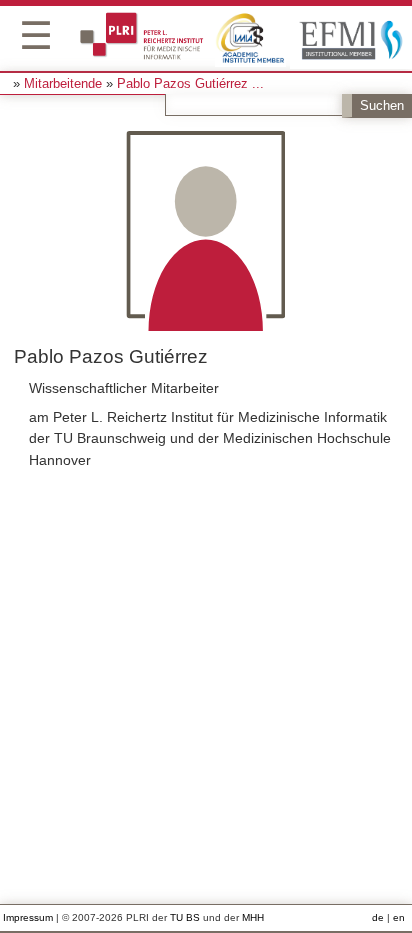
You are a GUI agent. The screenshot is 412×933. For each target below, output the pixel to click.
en (399, 917)
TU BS (185, 917)
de (378, 917)
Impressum (28, 917)
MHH (253, 917)
